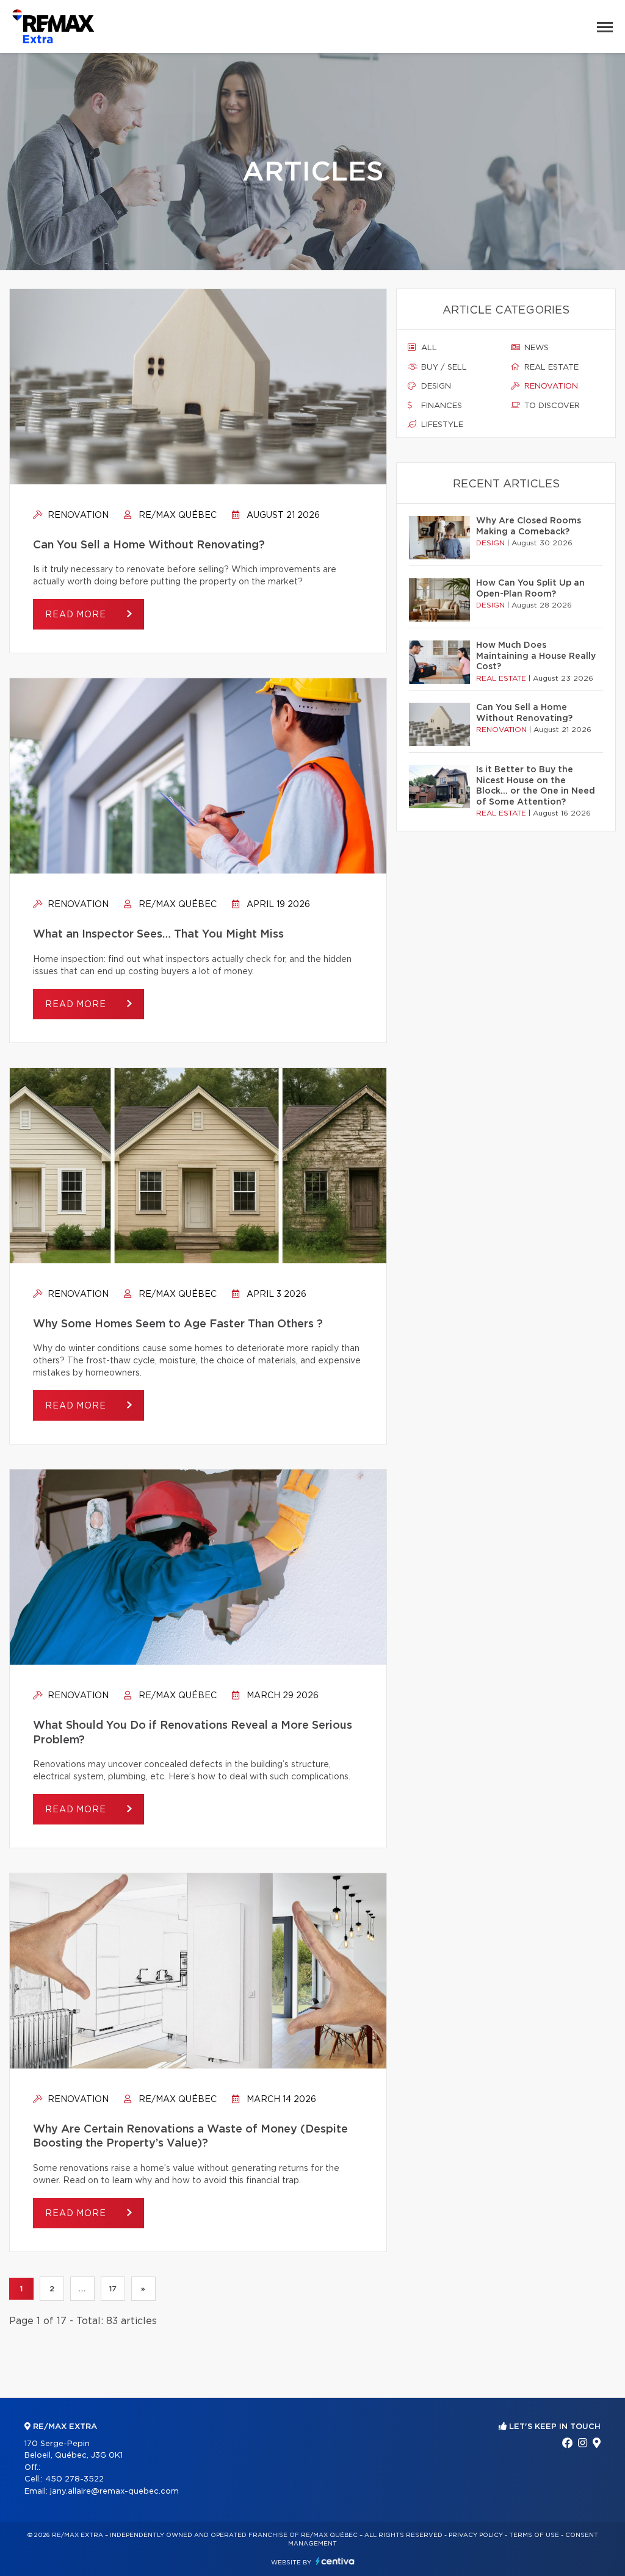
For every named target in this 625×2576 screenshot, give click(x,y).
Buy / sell (443, 368)
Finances (440, 406)
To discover (551, 406)
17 (113, 2289)
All (428, 348)
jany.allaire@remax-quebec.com (114, 2492)
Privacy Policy (476, 2535)
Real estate (550, 368)
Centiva (335, 2561)
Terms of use (534, 2535)
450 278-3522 (74, 2479)
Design (435, 386)
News (535, 348)
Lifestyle (441, 425)
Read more (77, 615)
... (82, 2289)
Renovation (77, 515)
